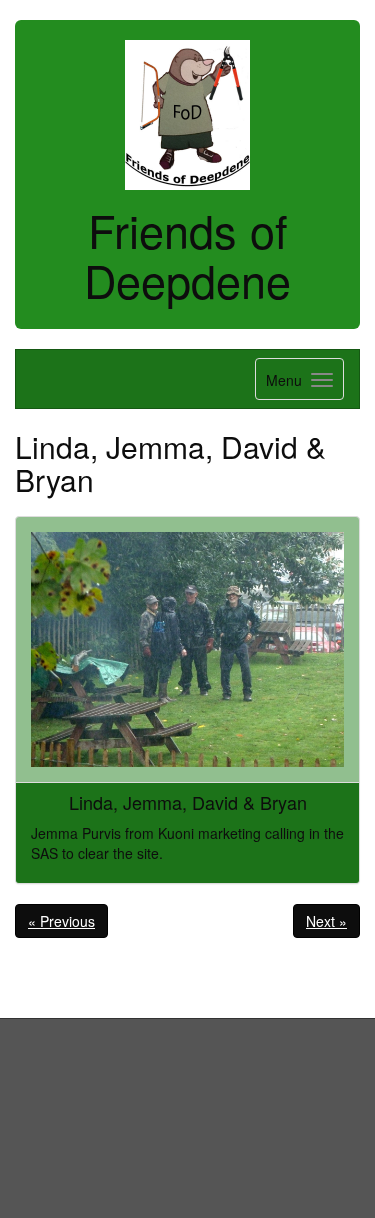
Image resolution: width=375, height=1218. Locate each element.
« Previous (61, 921)
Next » (326, 921)
